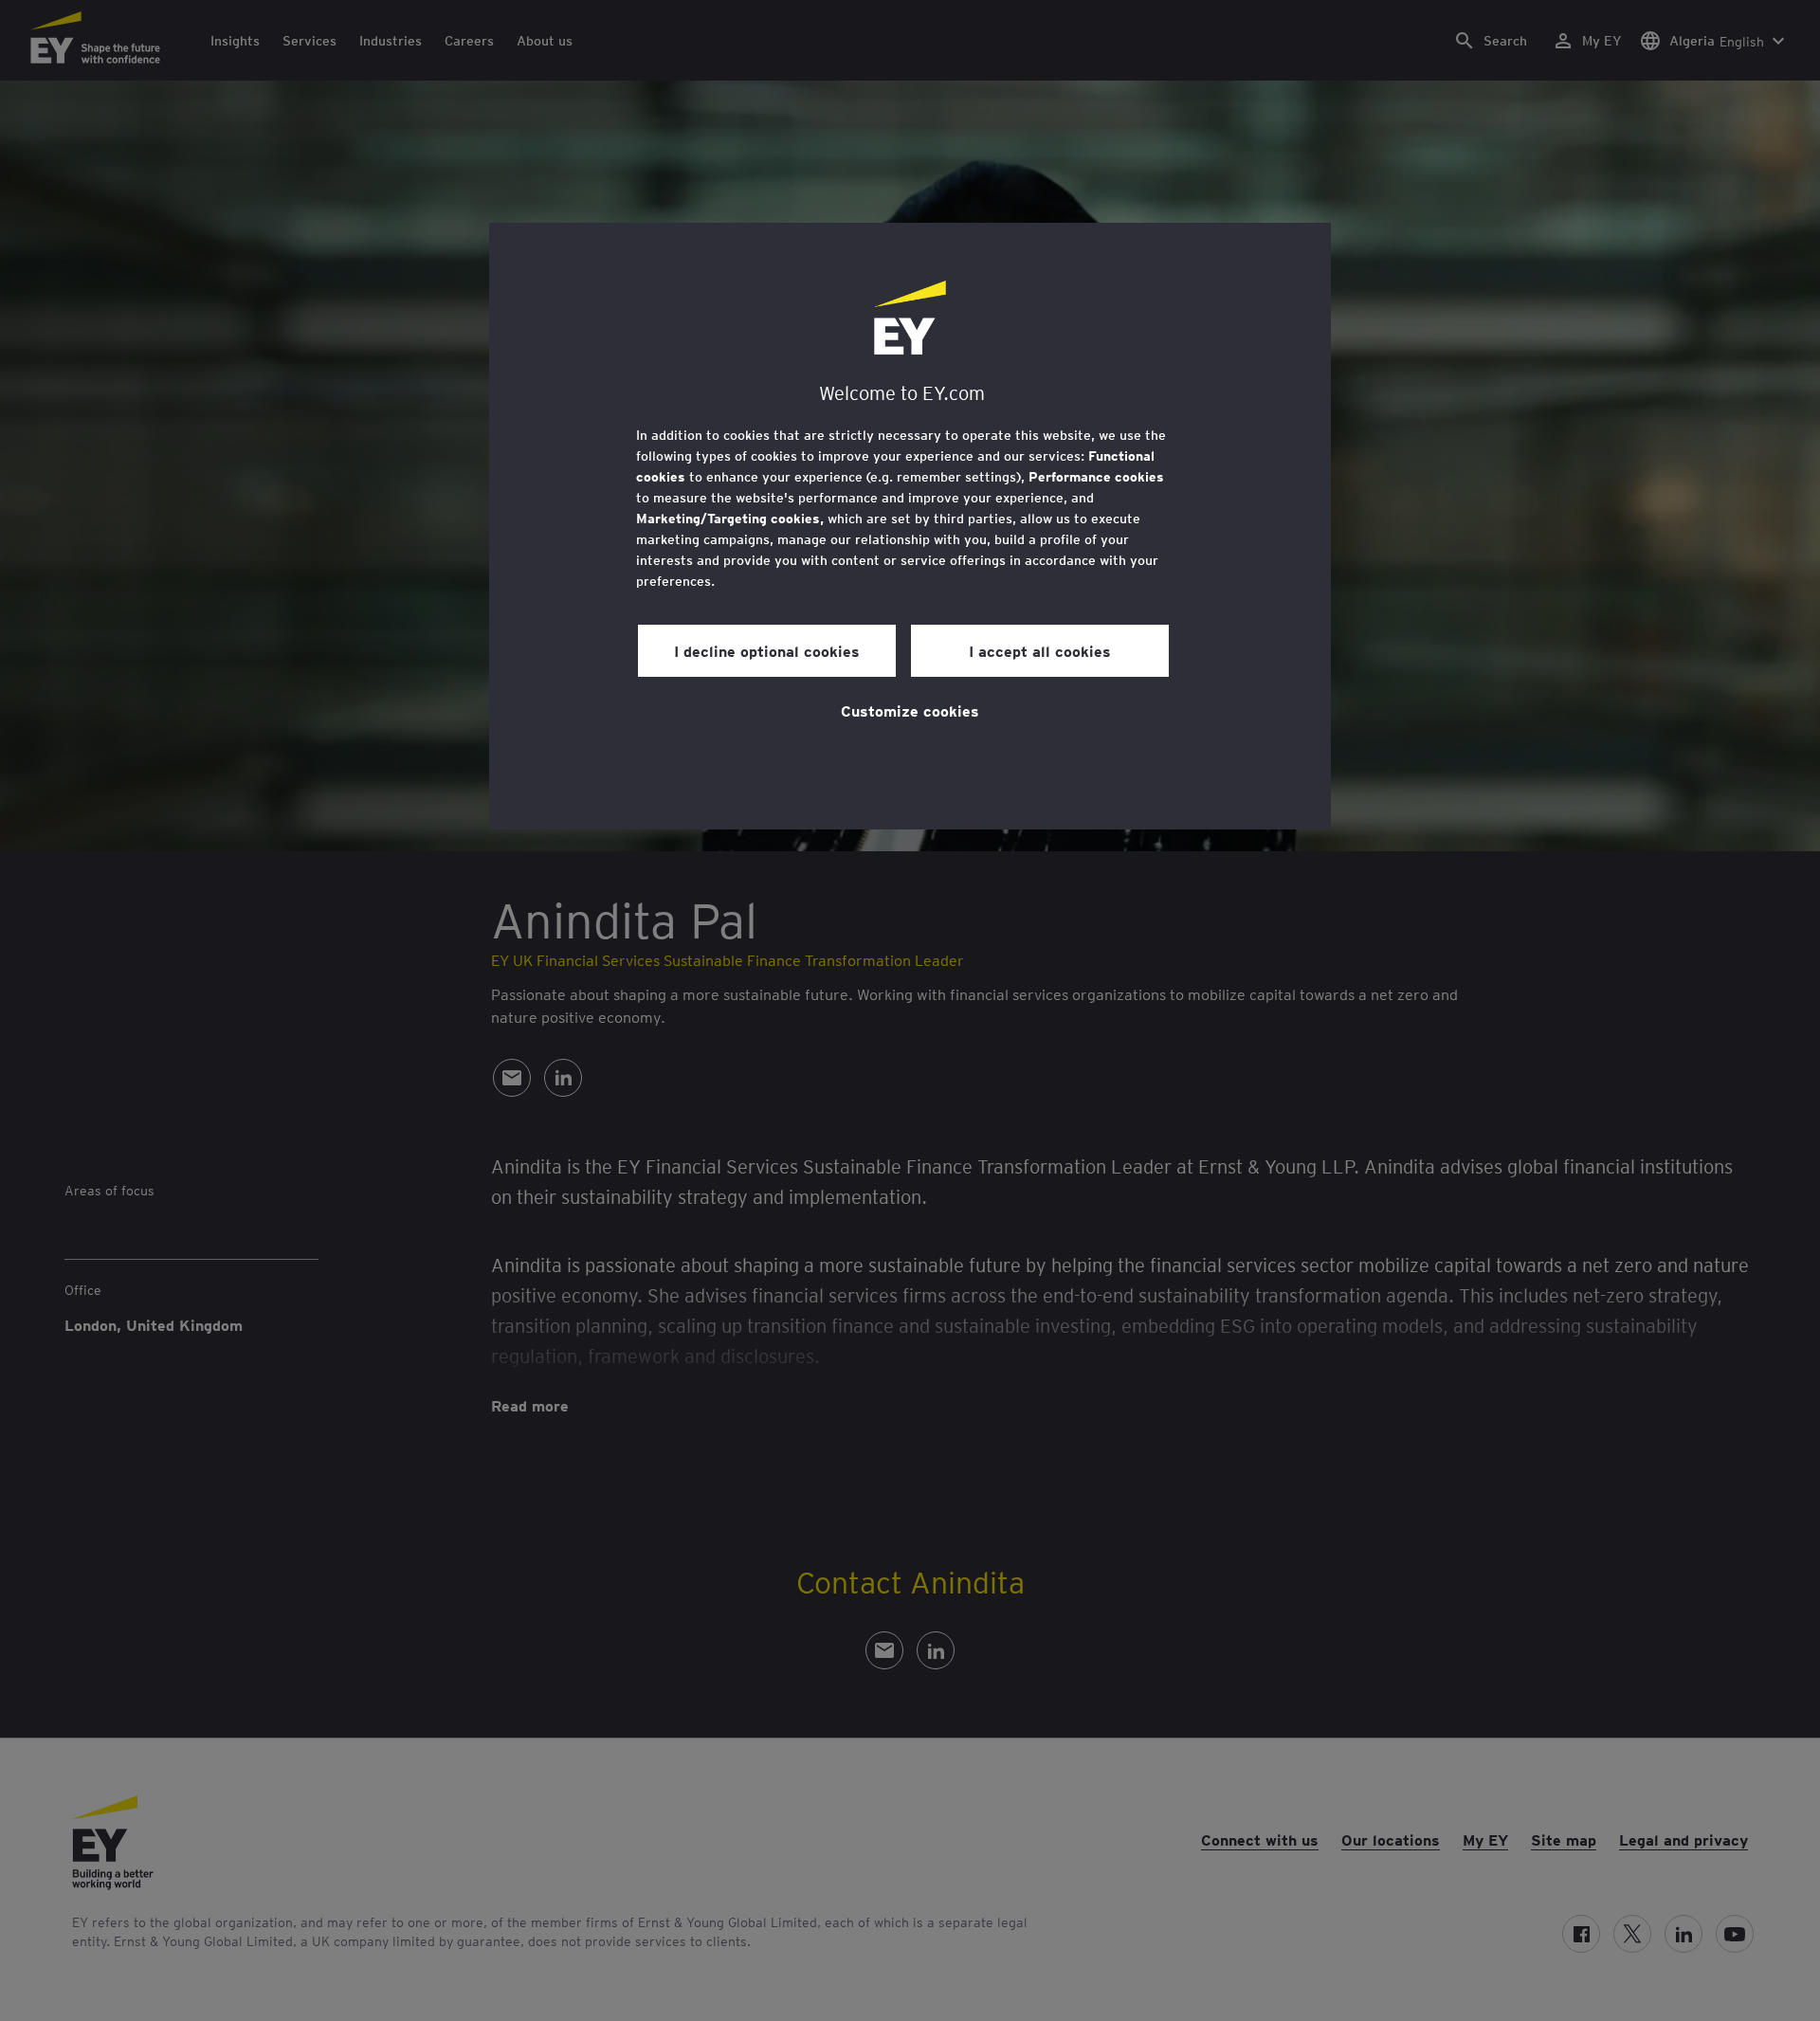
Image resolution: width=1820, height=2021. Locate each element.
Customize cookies (910, 710)
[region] (910, 526)
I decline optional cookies (767, 650)
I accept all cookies (1040, 650)
